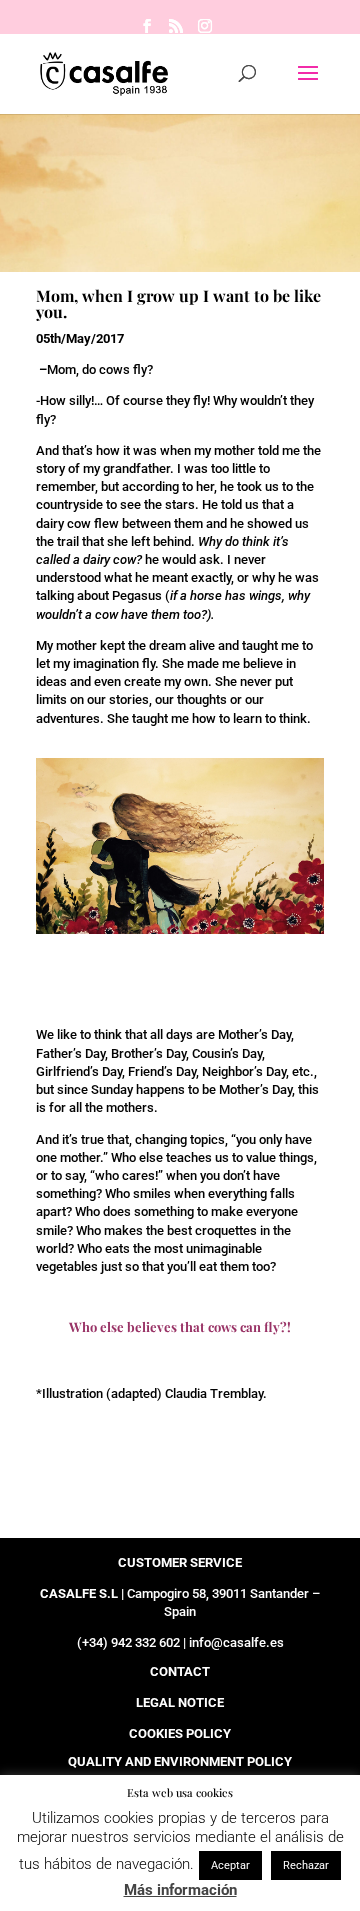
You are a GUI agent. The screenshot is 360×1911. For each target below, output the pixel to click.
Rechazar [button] (306, 1865)
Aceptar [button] (230, 1865)
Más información (180, 1890)
